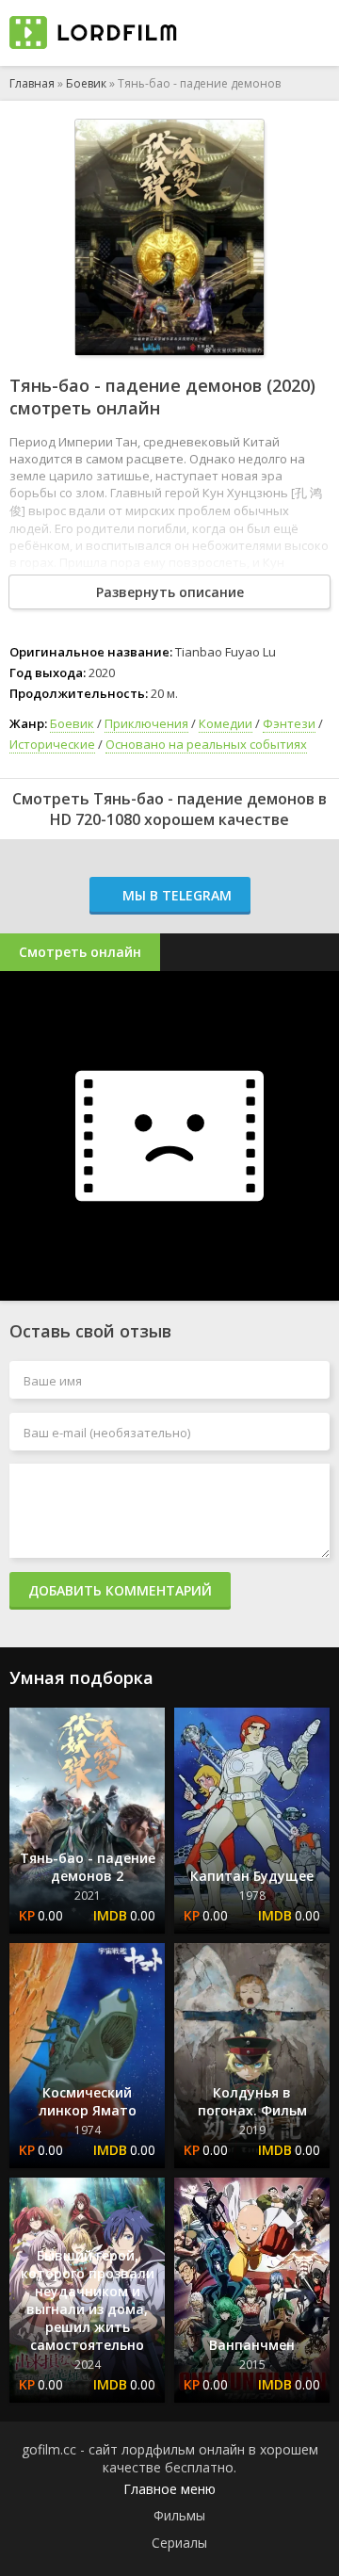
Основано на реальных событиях (206, 744)
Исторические (52, 744)
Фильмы (179, 2515)
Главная (32, 83)
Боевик (86, 83)
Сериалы (179, 2543)
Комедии (226, 723)
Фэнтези (289, 723)
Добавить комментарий (120, 1590)
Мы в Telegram (175, 895)
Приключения (146, 723)
